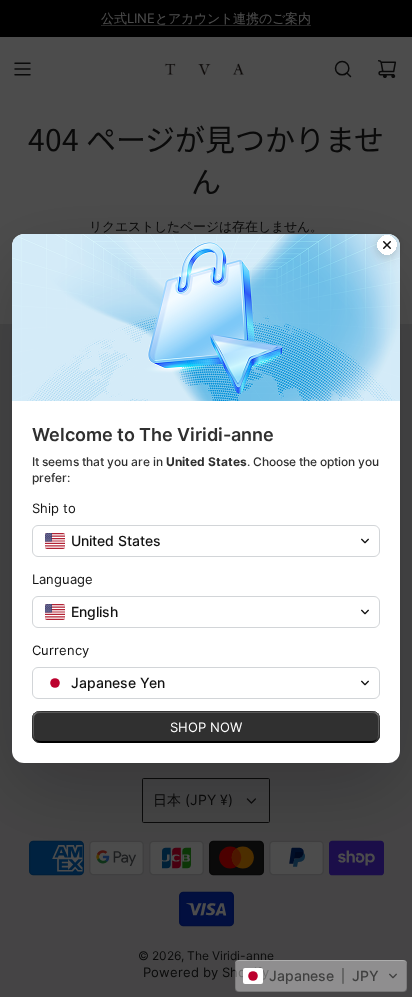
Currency (60, 650)
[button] (321, 976)
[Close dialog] (387, 247)
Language (62, 579)
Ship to (54, 508)
